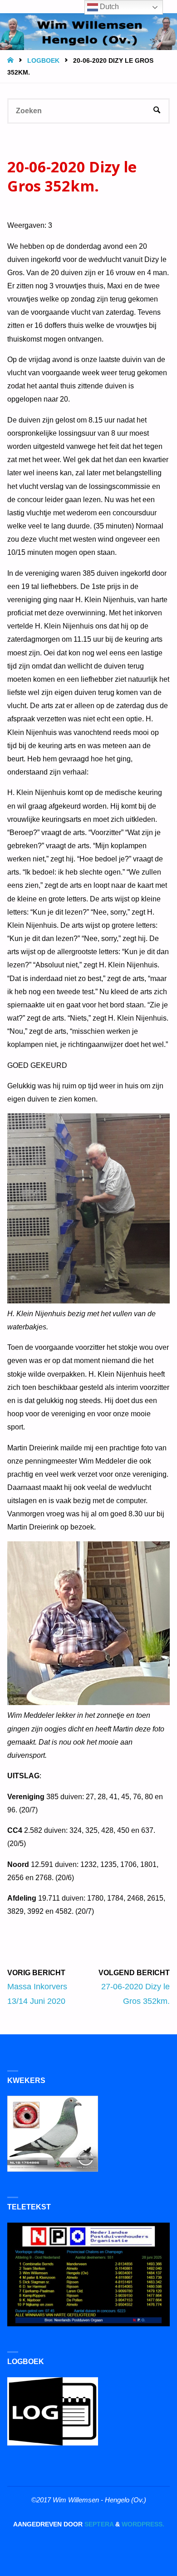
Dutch (108, 7)
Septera (98, 2524)
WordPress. (143, 2524)
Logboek (43, 61)
